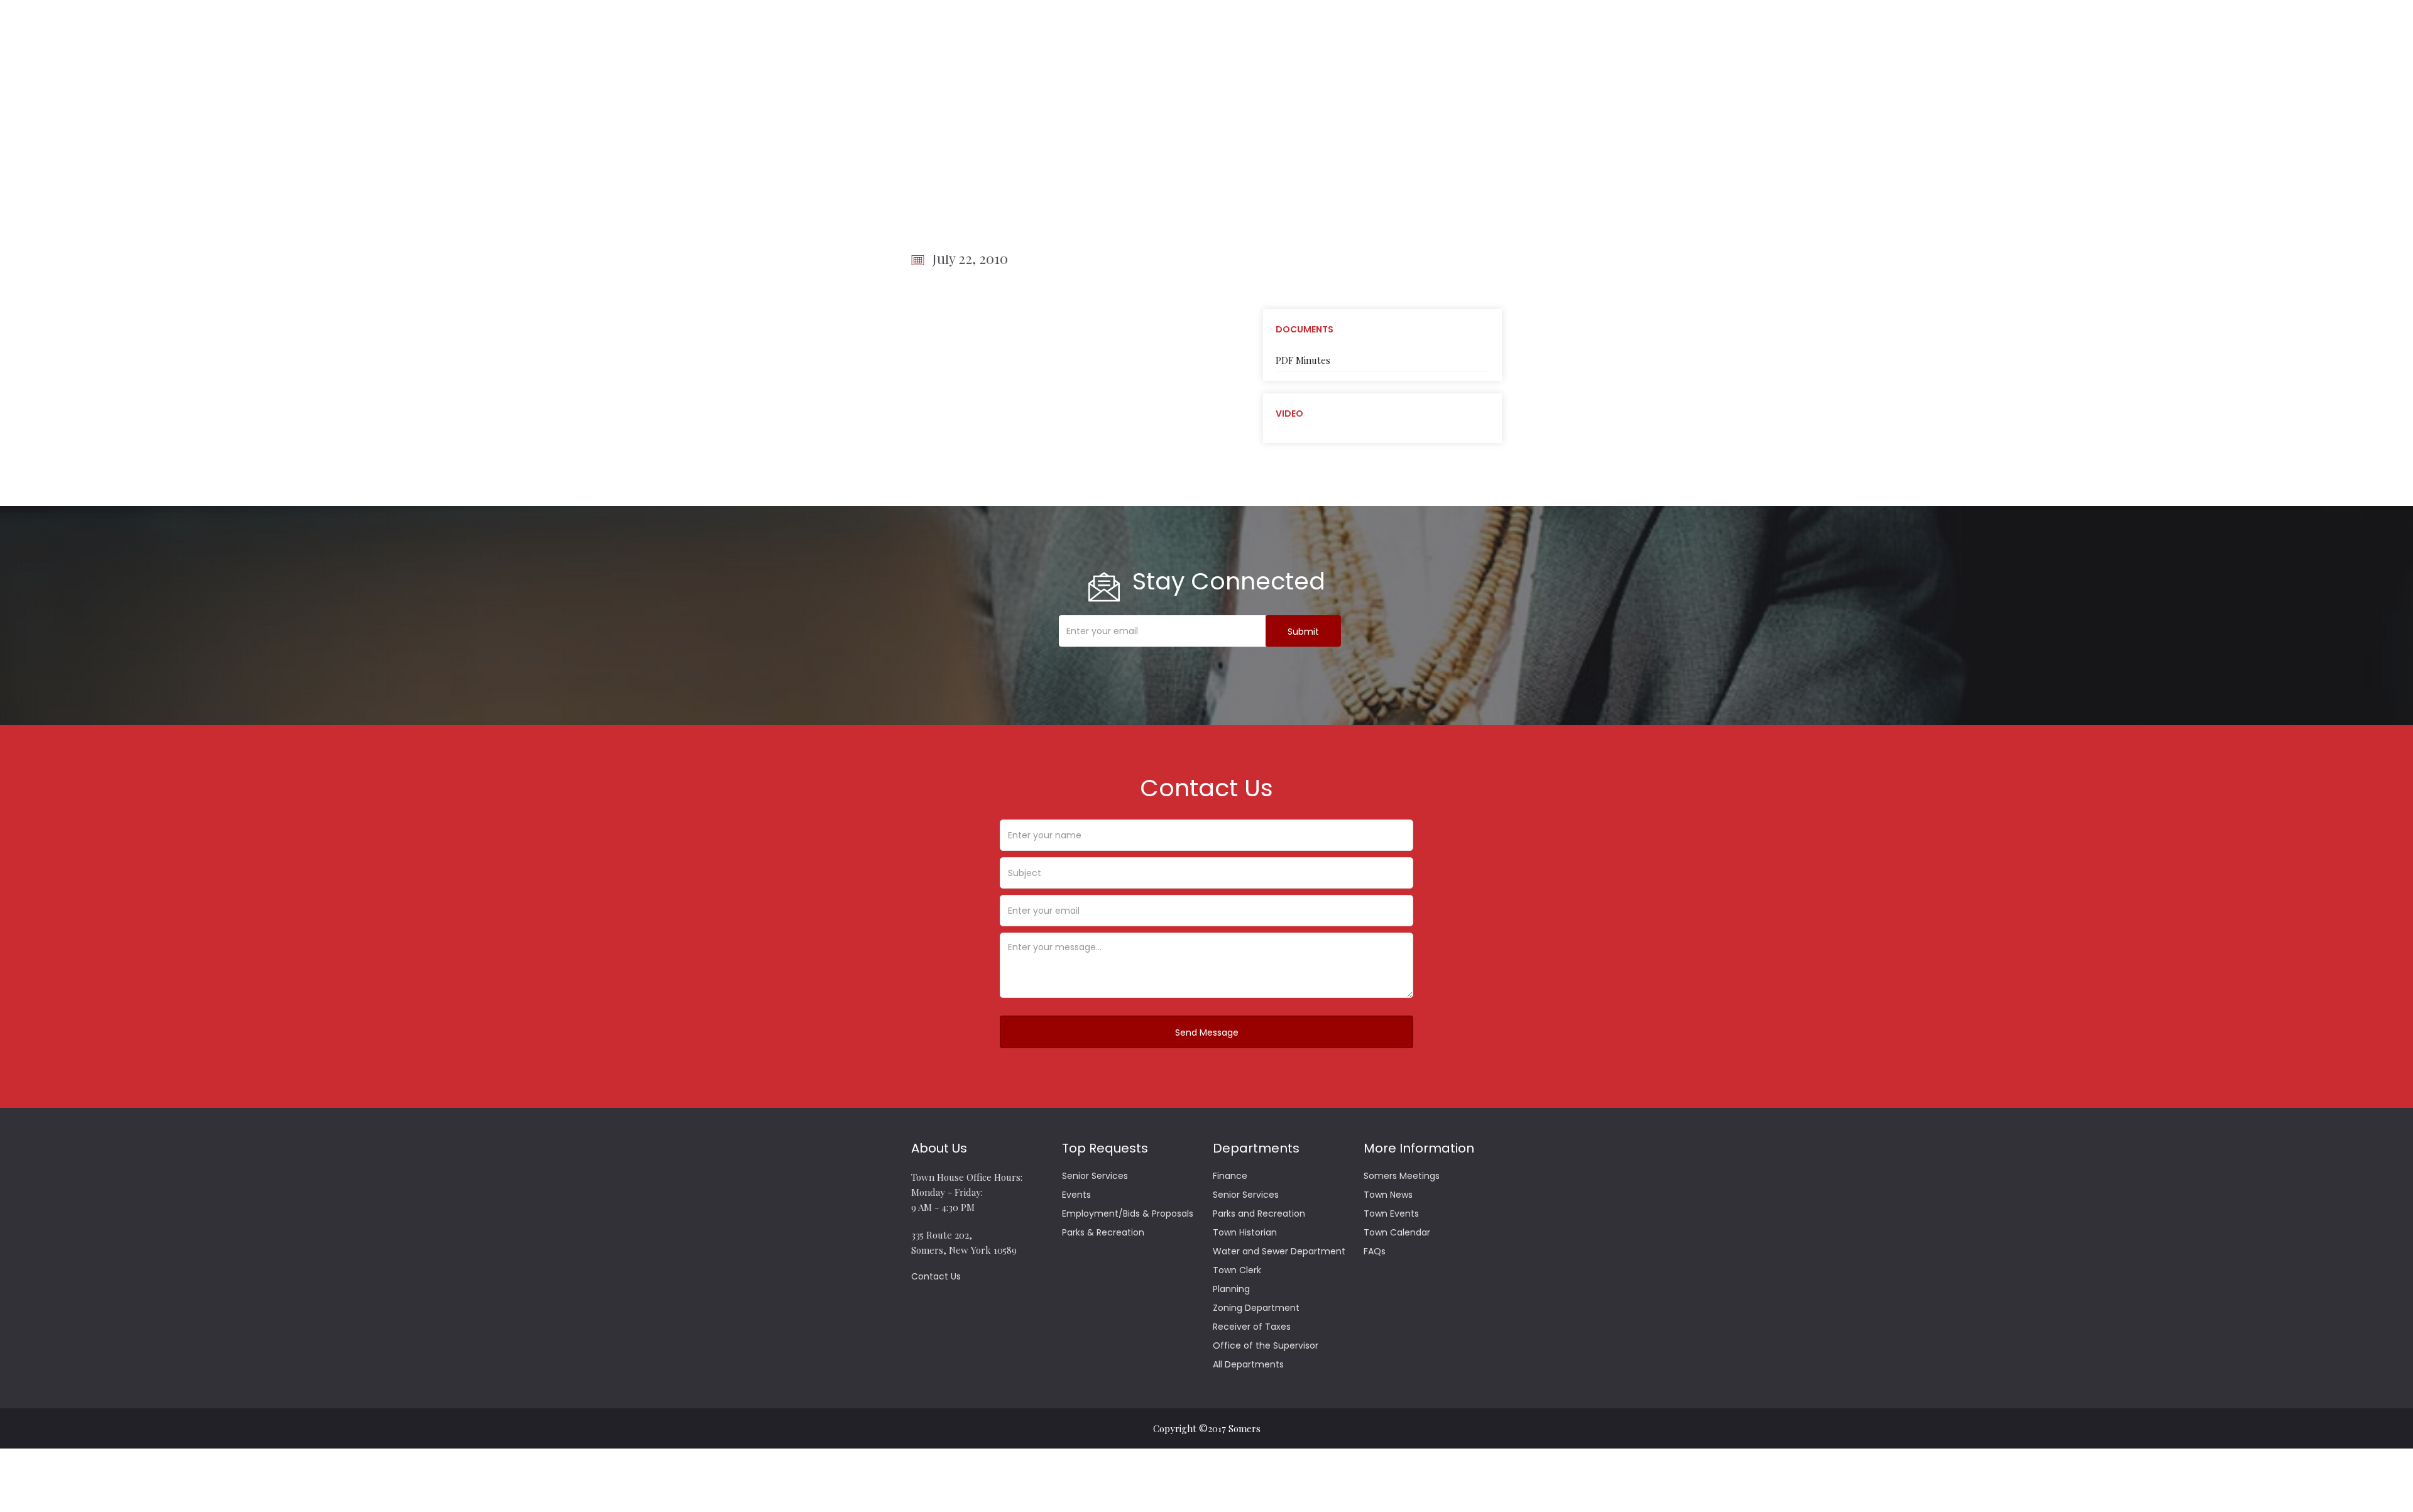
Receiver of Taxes (1252, 1327)
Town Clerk (1237, 1270)
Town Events (1391, 1213)
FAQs (1375, 1251)
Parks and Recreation (1259, 1213)
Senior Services (1095, 1176)
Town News (1388, 1195)
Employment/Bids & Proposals (1128, 1213)
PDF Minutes (1303, 360)
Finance (1230, 1176)
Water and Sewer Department (1279, 1251)
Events (1076, 1195)
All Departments (1248, 1364)
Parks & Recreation (1103, 1232)
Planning (1231, 1289)
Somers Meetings (1402, 1176)
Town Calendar (1397, 1232)
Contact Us (936, 1276)
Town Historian (1245, 1232)
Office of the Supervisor (1266, 1345)
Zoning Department (1256, 1308)
